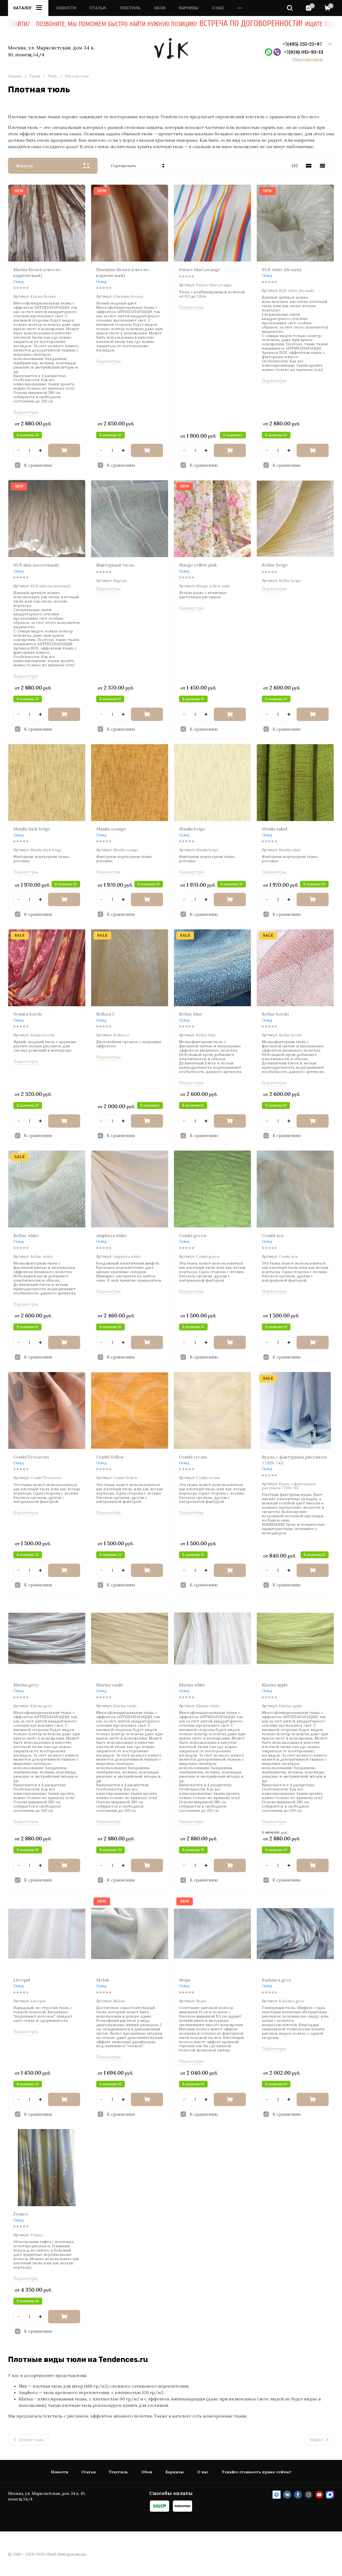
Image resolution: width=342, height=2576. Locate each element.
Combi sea (273, 1235)
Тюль (53, 76)
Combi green (193, 1235)
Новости (66, 8)
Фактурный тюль (115, 565)
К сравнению (38, 465)
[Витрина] (295, 166)
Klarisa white (192, 1685)
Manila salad (275, 829)
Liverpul (22, 1980)
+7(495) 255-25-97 (303, 44)
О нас (218, 8)
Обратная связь (308, 60)
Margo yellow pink (198, 565)
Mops (185, 1980)
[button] (290, 8)
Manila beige (192, 829)
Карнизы (189, 8)
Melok (103, 1980)
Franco (21, 2214)
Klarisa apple (275, 1685)
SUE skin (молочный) (36, 565)
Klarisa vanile (110, 1685)
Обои (160, 8)
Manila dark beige (32, 829)
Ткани (35, 76)
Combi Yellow (110, 1457)
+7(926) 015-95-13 (304, 52)
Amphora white (112, 1235)
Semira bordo (28, 1014)
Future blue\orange (200, 270)
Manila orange (111, 829)
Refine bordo (275, 1014)
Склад (19, 282)
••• (240, 8)
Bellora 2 (105, 1014)
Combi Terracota (31, 1457)
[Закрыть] (318, 29)
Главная (15, 76)
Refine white (26, 1235)
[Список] (309, 166)
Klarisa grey (26, 1685)
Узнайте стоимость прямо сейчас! (256, 2472)
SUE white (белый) (281, 270)
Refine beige (275, 565)
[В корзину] (64, 450)
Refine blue (191, 1014)
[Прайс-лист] (322, 166)
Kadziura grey (277, 1980)
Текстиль (130, 8)
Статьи (98, 8)
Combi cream (193, 1457)
